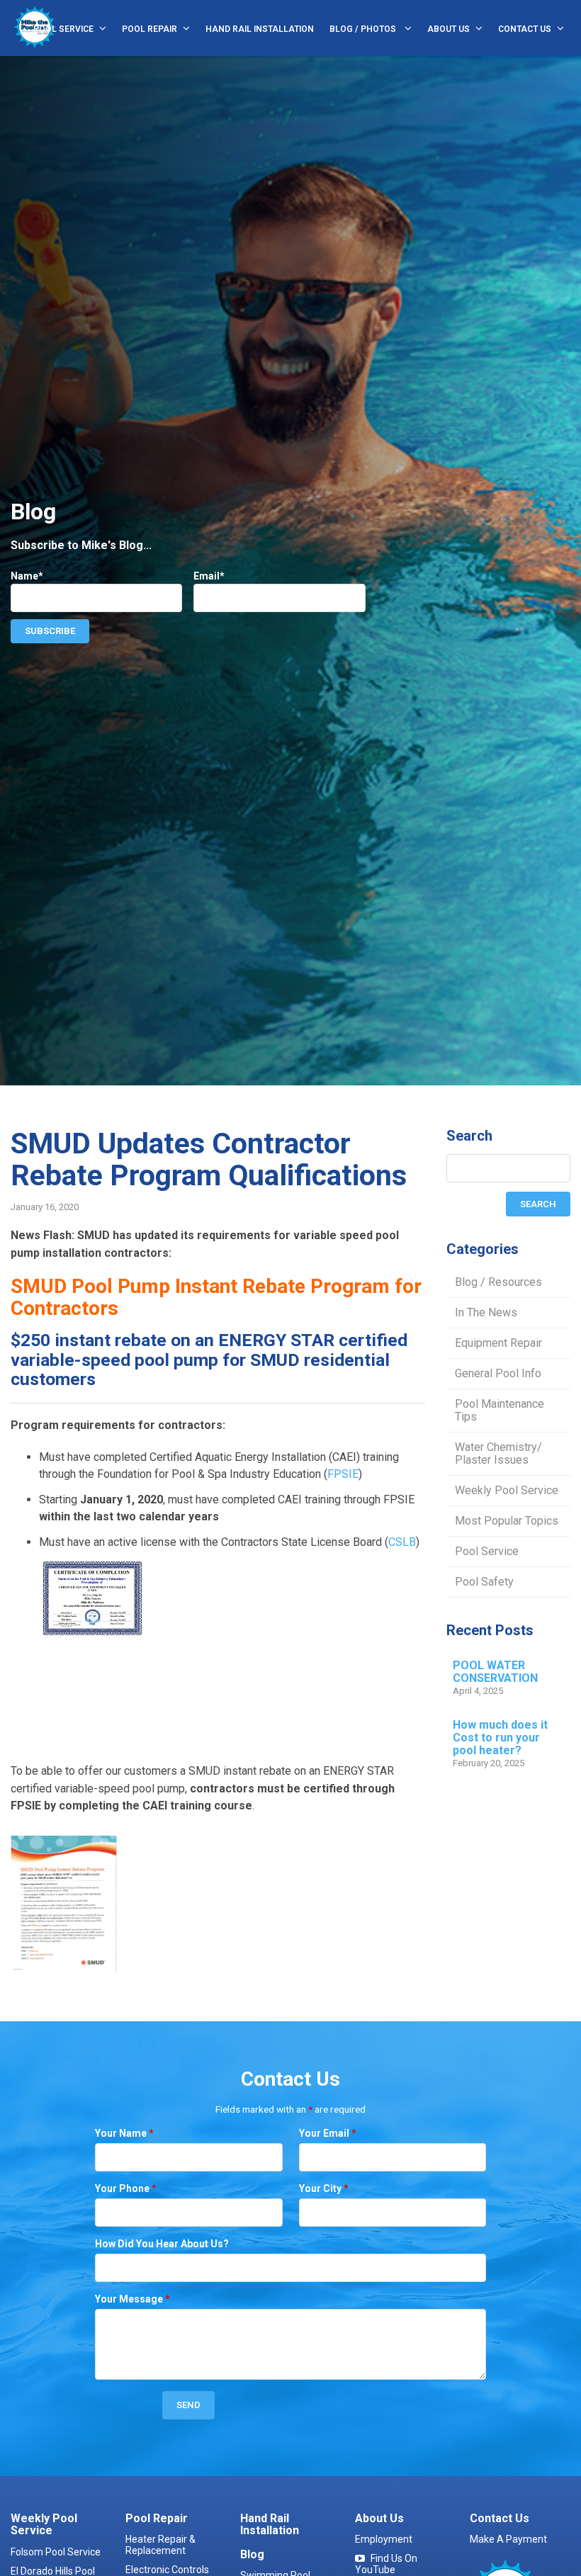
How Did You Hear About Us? (162, 2244)
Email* (209, 576)
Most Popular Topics (507, 1521)
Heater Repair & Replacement (160, 2545)
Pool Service (63, 29)
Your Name (124, 2133)
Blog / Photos (364, 29)
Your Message (132, 2299)
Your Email (328, 2133)
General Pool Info (498, 1373)
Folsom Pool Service (56, 2552)
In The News (486, 1312)
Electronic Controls (167, 2570)
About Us (449, 29)
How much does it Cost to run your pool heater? (500, 1738)
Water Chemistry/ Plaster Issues (498, 1453)
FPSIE (343, 1474)
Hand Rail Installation (260, 29)
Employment (384, 2539)
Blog (252, 2554)
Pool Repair (150, 29)
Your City (324, 2188)
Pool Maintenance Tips (500, 1410)
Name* (27, 576)
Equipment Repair (498, 1343)
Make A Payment (508, 2539)
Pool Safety (484, 1582)
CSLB (402, 1542)
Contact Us (525, 29)
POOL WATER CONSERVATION (495, 1672)
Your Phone (126, 2188)
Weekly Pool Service (507, 1490)
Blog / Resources (498, 1282)
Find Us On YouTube (386, 2564)
